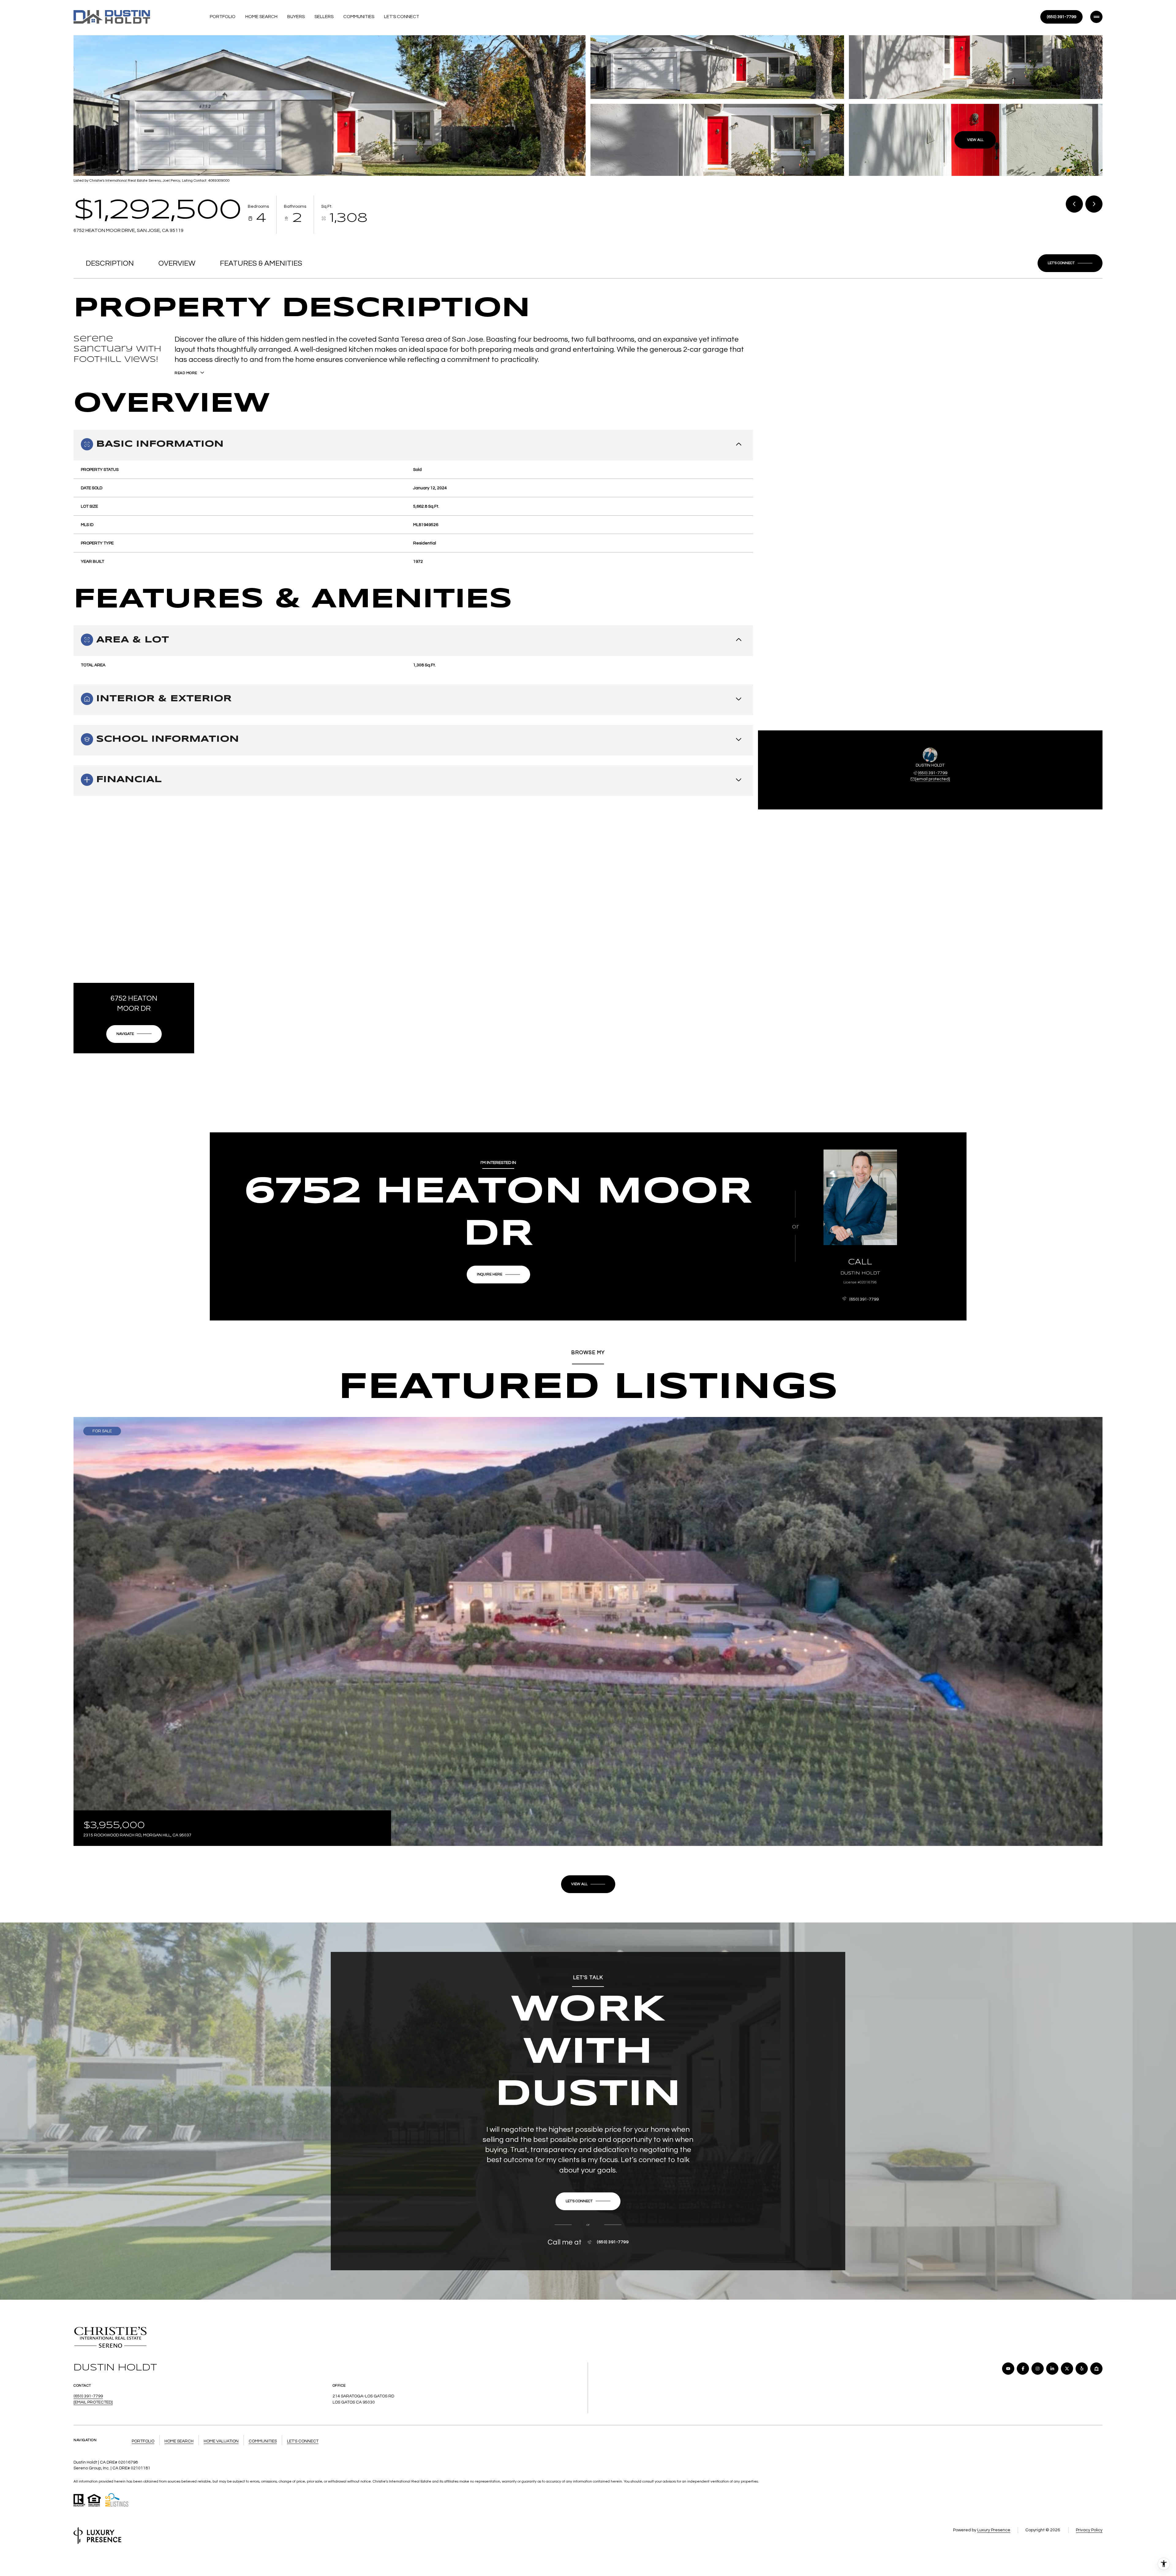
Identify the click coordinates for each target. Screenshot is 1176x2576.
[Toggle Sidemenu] (1096, 17)
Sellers (324, 17)
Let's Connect (402, 17)
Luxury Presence (994, 2530)
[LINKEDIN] (1052, 2369)
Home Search (261, 17)
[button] (1070, 263)
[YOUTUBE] (1008, 2369)
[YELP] (1082, 2369)
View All (975, 140)
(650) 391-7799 (1061, 17)
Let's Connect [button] (303, 2441)
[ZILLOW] (1096, 2369)
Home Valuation (221, 2441)
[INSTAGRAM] (1038, 2369)
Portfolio (223, 17)
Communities (359, 17)
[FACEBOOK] (1023, 2369)
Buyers (296, 17)
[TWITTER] (1067, 2369)
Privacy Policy (1089, 2530)
